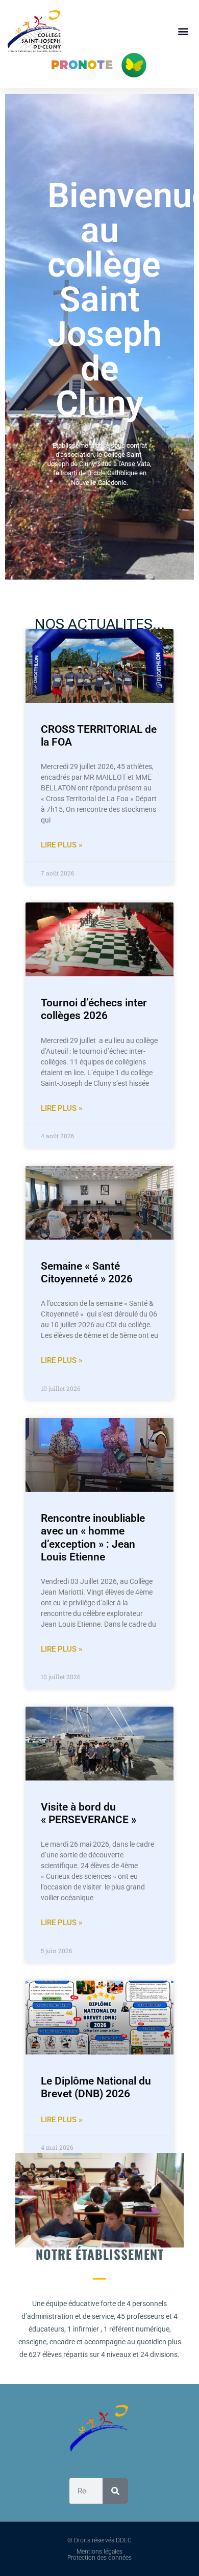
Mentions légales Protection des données (99, 2555)
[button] (183, 31)
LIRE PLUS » (61, 845)
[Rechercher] (115, 2491)
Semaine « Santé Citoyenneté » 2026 (87, 1272)
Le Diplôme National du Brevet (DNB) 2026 (96, 2087)
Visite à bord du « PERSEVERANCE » (89, 1813)
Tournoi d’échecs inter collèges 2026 (94, 1009)
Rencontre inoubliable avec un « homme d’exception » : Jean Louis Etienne (93, 1538)
